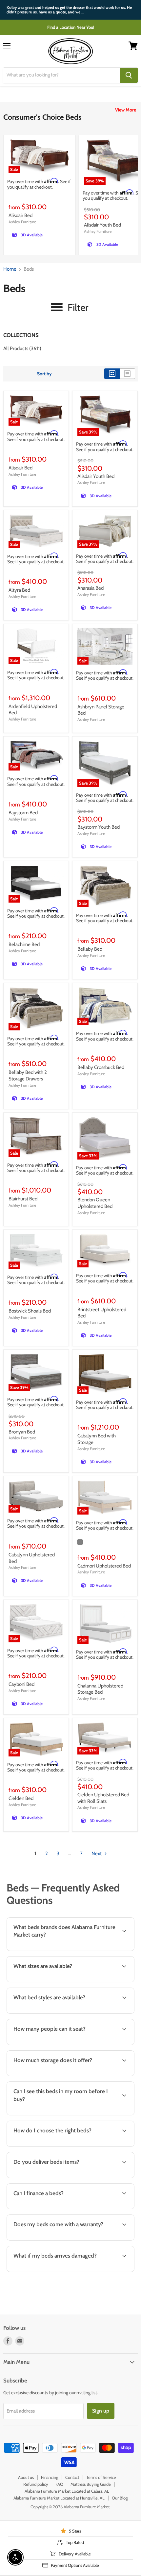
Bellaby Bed (90, 949)
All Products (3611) (22, 348)
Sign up (101, 2411)
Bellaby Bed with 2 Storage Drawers (28, 1076)
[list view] (127, 374)
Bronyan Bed (22, 1432)
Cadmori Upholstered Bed (104, 1566)
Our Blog (120, 2498)
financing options (57, 2208)
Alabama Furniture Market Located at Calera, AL (67, 2491)
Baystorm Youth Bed (99, 827)
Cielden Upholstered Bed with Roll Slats (103, 1798)
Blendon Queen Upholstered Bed (95, 1203)
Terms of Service (101, 2477)
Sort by (44, 374)
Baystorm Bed (23, 813)
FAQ (59, 2484)
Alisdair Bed (20, 215)
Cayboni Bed (21, 1684)
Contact (72, 2477)
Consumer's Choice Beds (42, 117)
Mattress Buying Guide (91, 2484)
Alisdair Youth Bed (102, 225)
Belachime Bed (24, 944)
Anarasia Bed (91, 588)
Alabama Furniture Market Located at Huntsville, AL (59, 2498)
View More (126, 110)
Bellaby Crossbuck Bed (101, 1067)
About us (26, 2477)
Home (10, 269)
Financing (50, 2477)
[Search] (129, 75)
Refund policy (36, 2484)
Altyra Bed (19, 590)
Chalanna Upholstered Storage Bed (100, 1689)
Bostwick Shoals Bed (30, 1311)
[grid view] (112, 374)
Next (97, 1854)
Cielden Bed (21, 1798)
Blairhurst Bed (23, 1199)
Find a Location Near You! (71, 27)
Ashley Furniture (22, 222)
